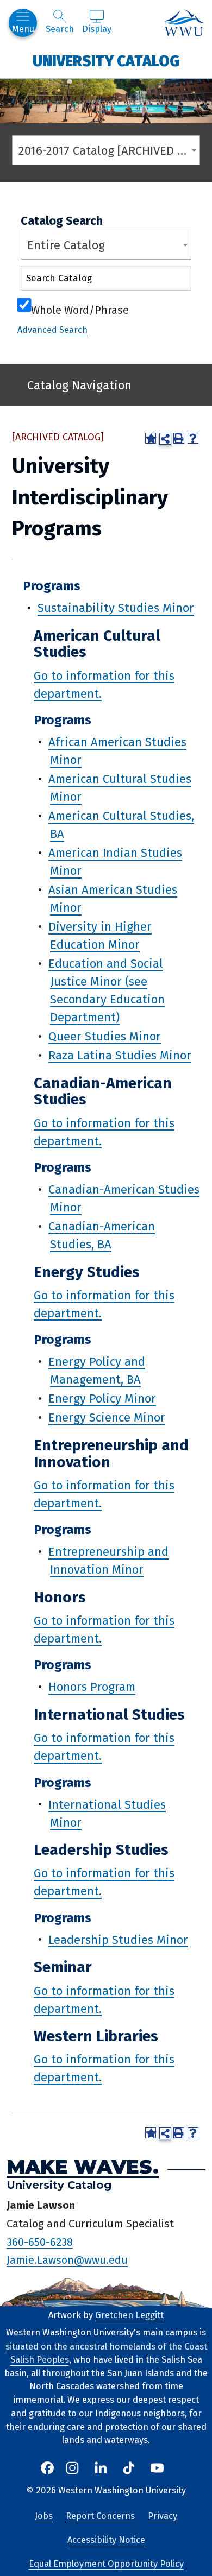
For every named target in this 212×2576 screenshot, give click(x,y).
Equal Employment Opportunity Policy (106, 2564)
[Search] (173, 280)
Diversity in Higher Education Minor (100, 936)
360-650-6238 (40, 2242)
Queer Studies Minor (105, 1036)
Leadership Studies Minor (118, 1939)
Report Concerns (100, 2516)
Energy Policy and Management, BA (97, 1371)
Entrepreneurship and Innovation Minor (108, 1561)
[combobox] (106, 150)
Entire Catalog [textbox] (66, 245)
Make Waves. (83, 2167)
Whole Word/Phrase (80, 309)
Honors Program (92, 1687)
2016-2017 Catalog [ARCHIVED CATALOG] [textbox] (109, 151)
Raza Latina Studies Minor (120, 1055)
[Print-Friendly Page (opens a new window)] (179, 438)
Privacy (163, 2516)
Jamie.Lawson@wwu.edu (67, 2260)
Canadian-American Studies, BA (102, 1235)
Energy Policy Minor (102, 1399)
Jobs (44, 2516)
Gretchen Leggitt (129, 2315)
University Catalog (106, 61)
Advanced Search (52, 330)
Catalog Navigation (79, 385)
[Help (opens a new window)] (193, 438)
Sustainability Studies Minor (116, 608)
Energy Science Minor (107, 1418)
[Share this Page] (165, 439)
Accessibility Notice (106, 2540)
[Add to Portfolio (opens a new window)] (151, 438)
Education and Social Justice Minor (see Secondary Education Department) (107, 990)
